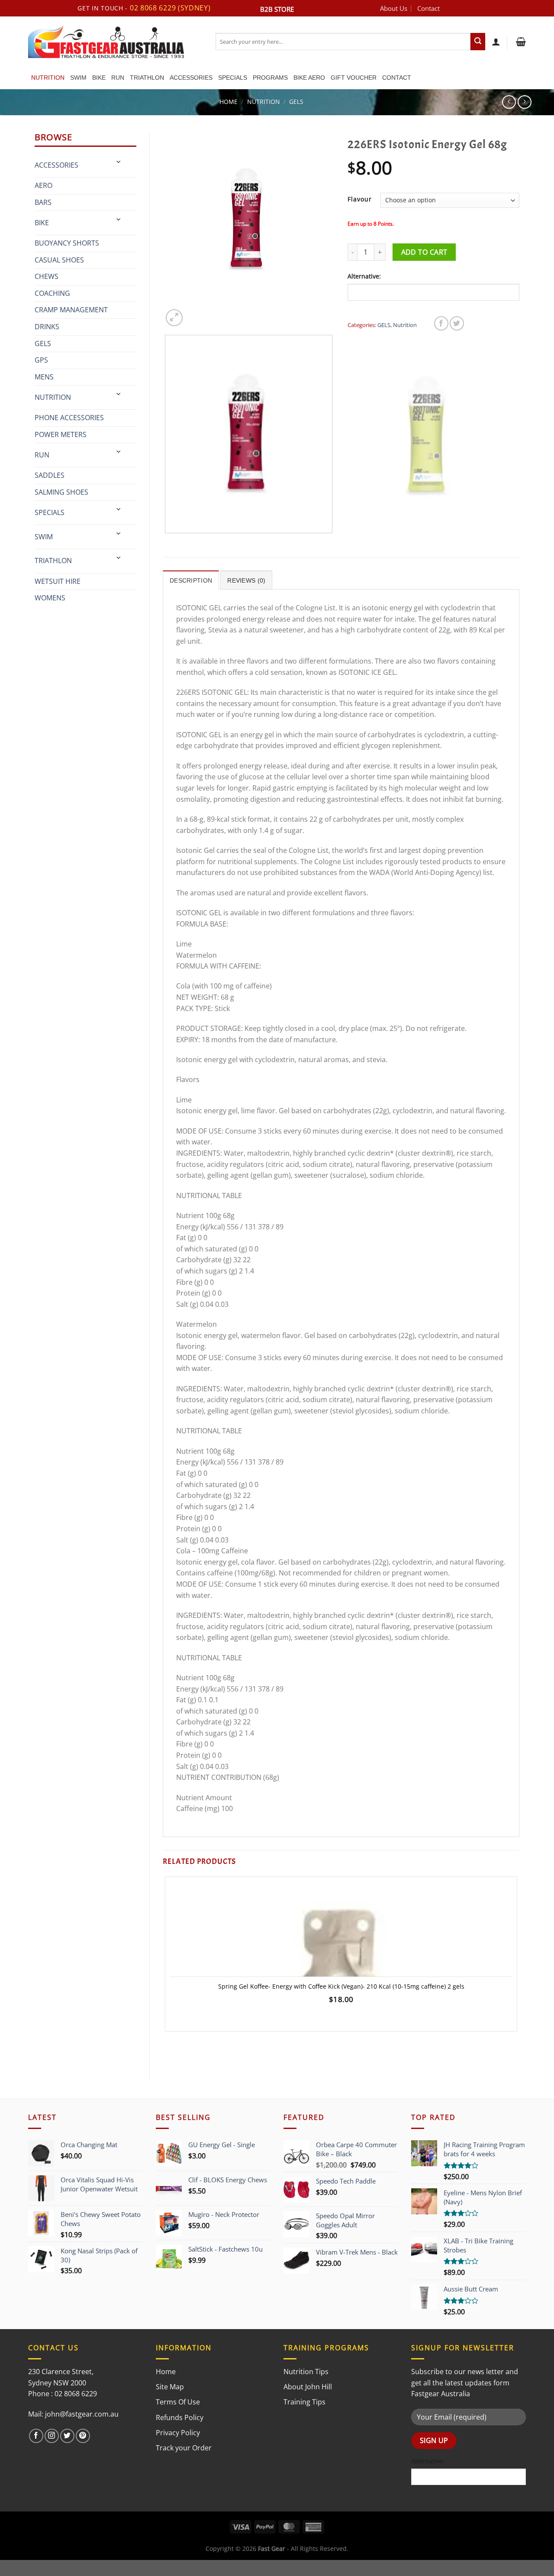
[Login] (496, 42)
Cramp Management (71, 310)
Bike (99, 78)
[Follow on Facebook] (36, 2436)
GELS (296, 102)
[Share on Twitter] (457, 323)
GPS (41, 360)
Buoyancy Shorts (67, 243)
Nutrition (48, 78)
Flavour (360, 199)
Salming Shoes (61, 492)
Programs (270, 78)
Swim (78, 78)
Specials (233, 78)
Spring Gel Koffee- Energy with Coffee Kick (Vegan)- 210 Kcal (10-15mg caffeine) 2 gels (341, 1986)
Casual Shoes (59, 260)
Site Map (170, 2387)
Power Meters (61, 434)
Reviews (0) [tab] (246, 580)
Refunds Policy (180, 2417)
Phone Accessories (69, 418)
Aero (43, 185)
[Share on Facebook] (441, 323)
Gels (43, 343)
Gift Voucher (354, 78)
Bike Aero (309, 78)
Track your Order (184, 2448)
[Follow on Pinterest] (83, 2436)
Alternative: (364, 276)
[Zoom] (174, 318)
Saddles (50, 475)
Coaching (52, 293)
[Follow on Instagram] (52, 2436)
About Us (394, 8)
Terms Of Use (178, 2402)
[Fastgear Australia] (115, 42)
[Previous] (167, 542)
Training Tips (304, 2402)
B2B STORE (277, 9)
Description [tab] (191, 580)
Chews (47, 276)
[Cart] (520, 42)
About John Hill (308, 2387)
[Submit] (478, 42)
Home (229, 102)
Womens (50, 598)
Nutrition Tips (306, 2372)
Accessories (191, 78)
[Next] (195, 313)
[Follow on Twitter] (67, 2436)
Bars (43, 202)
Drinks (47, 327)
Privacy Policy (178, 2433)
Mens (44, 377)
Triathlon (147, 78)
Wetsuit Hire (58, 581)
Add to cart (424, 252)
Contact (428, 8)
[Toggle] (119, 162)
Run (118, 78)
